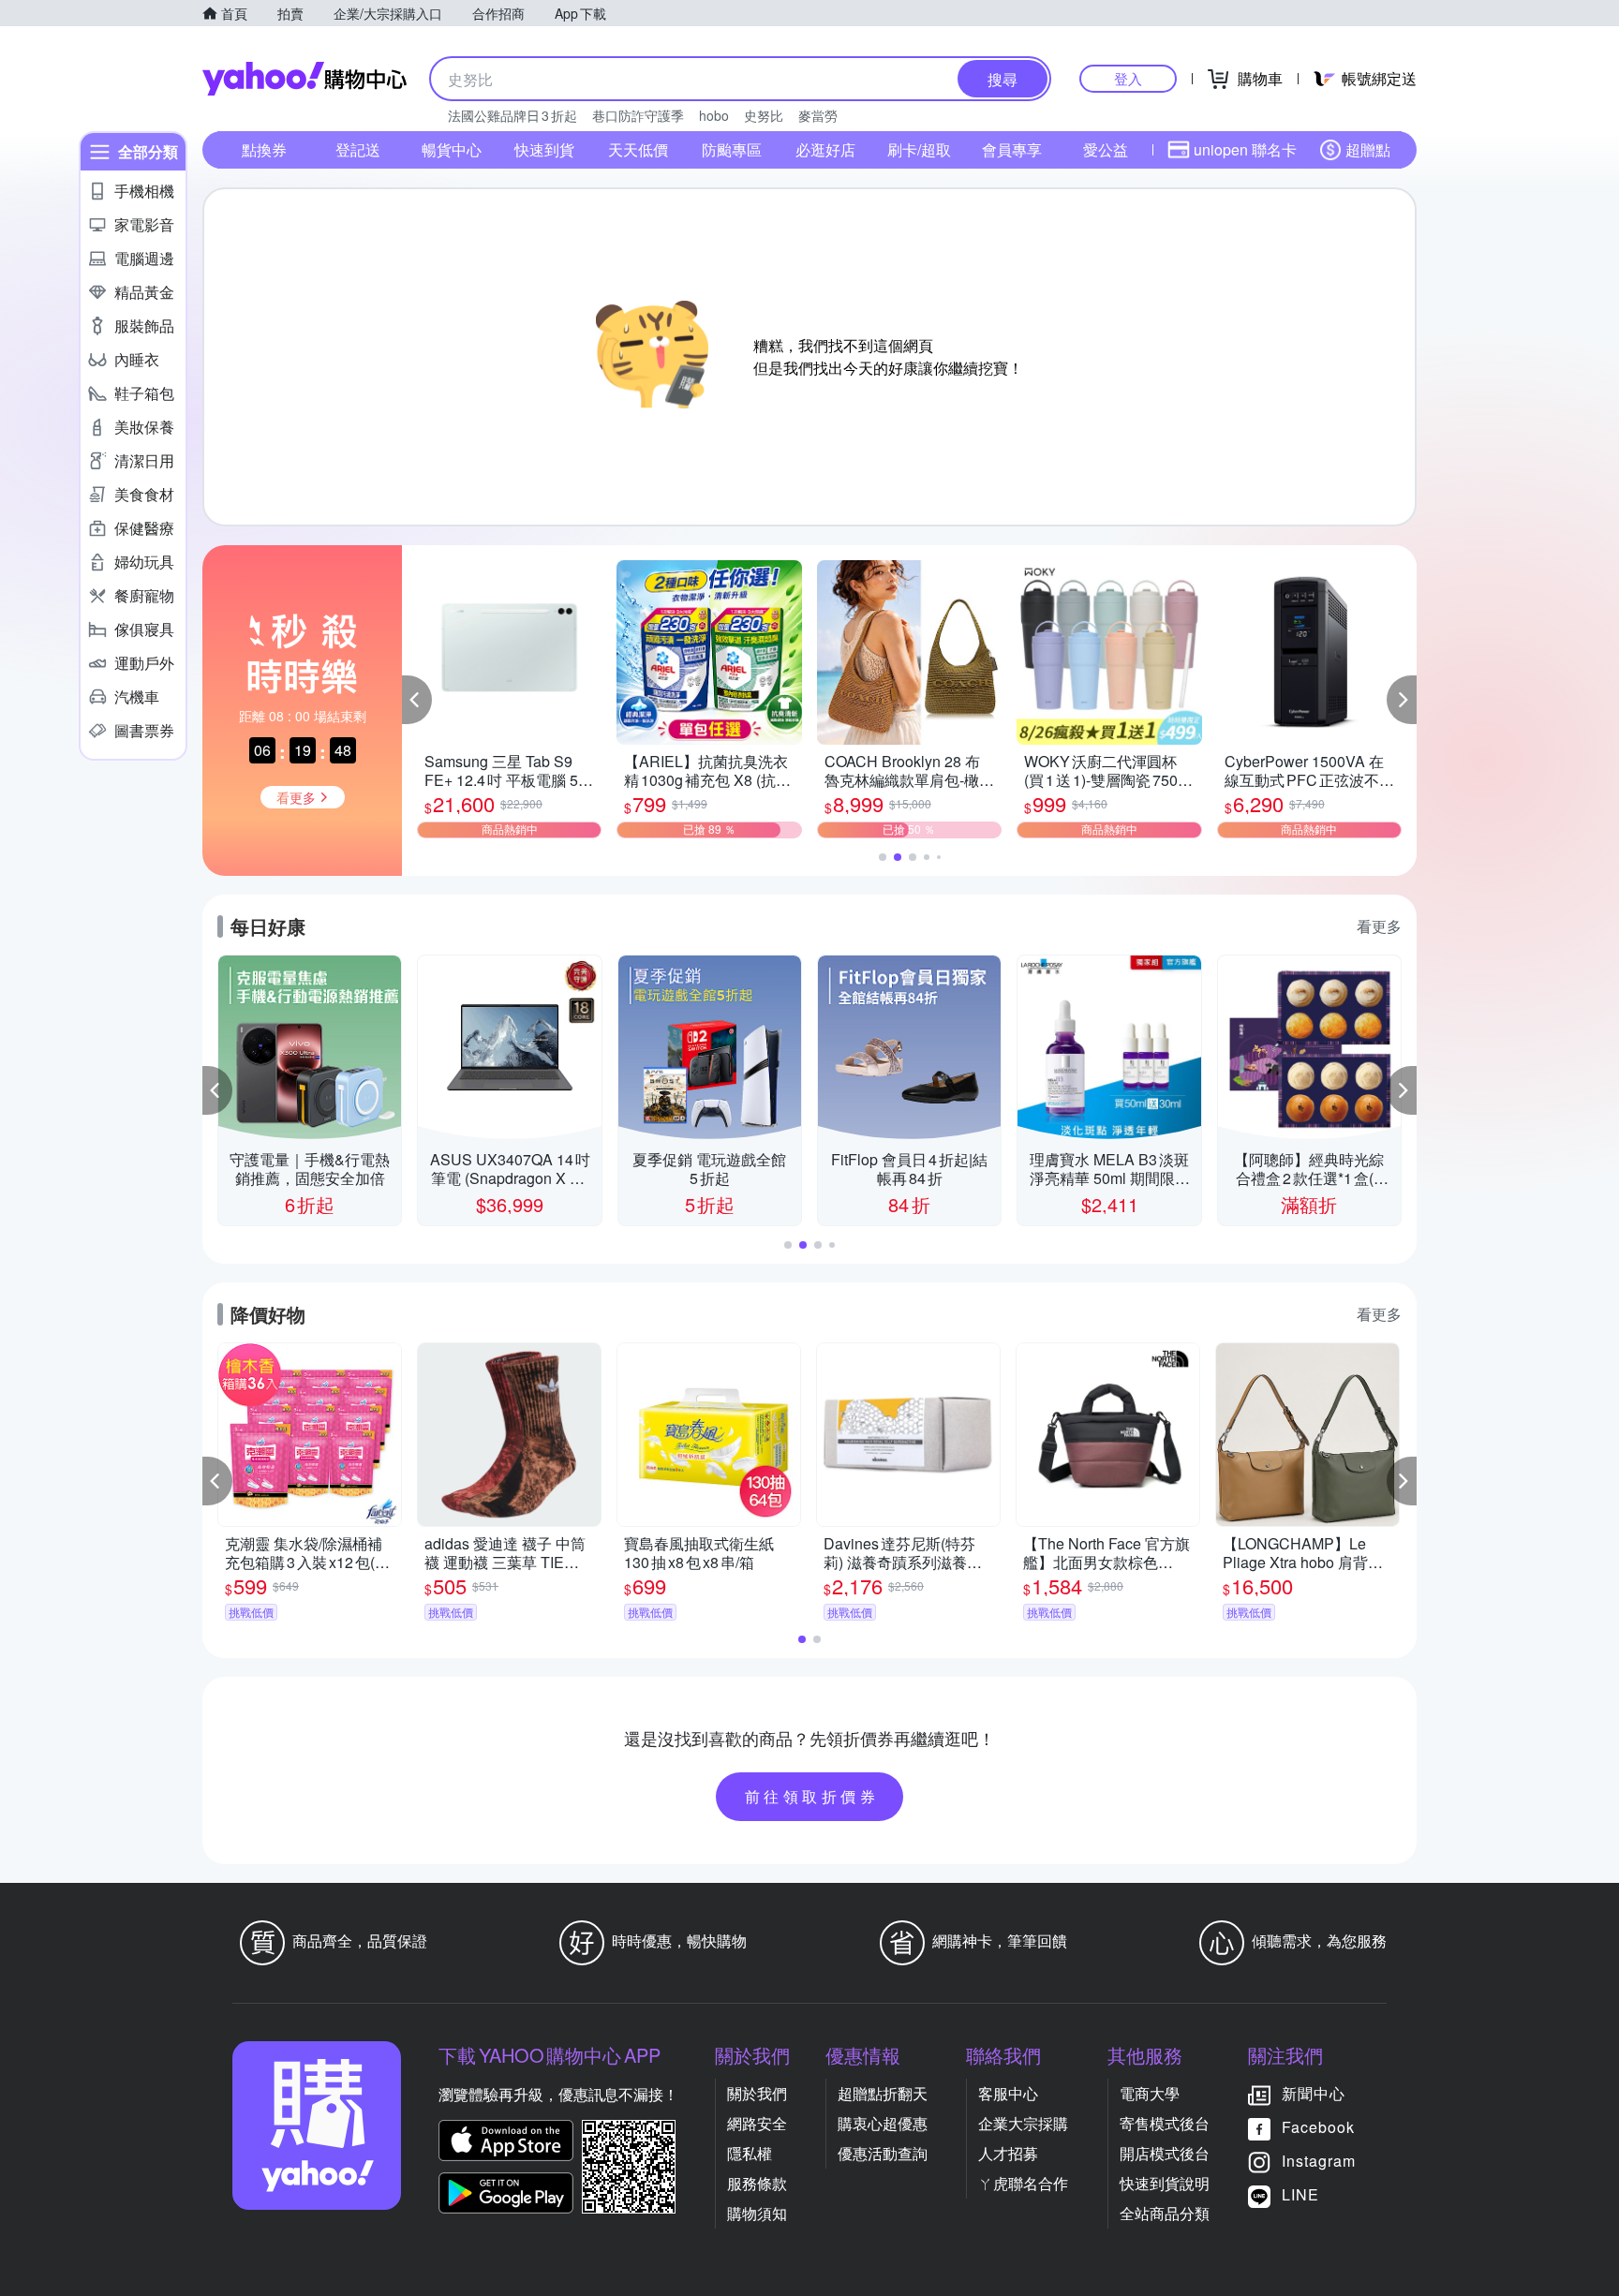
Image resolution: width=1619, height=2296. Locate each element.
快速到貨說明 (1165, 2183)
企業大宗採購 (1023, 2123)
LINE (1300, 2194)
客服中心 (1008, 2093)
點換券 (264, 149)
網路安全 (757, 2123)
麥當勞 (818, 115)
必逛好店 (825, 149)
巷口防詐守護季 (638, 115)
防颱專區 (732, 149)
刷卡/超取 (919, 149)
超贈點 (1368, 149)
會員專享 (1012, 149)
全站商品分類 (1165, 2213)
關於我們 (757, 2093)
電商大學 (1150, 2093)
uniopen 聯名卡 (1245, 149)
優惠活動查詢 (883, 2153)
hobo (714, 115)
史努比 (764, 115)
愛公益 (1106, 149)
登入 (1128, 78)
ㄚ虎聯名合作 (1023, 2183)
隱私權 (750, 2153)
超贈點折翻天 (883, 2093)
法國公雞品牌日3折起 (512, 115)
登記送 (358, 149)
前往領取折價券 (812, 1796)
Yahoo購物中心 (304, 79)
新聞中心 (1314, 2093)
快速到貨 (544, 149)
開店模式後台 (1165, 2153)
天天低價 (638, 149)
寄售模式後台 (1165, 2123)
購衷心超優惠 (883, 2123)
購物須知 (757, 2213)
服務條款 (757, 2183)
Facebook (1318, 2127)
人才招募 (1008, 2153)
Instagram (1319, 2161)
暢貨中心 (452, 149)
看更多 (1379, 926)
